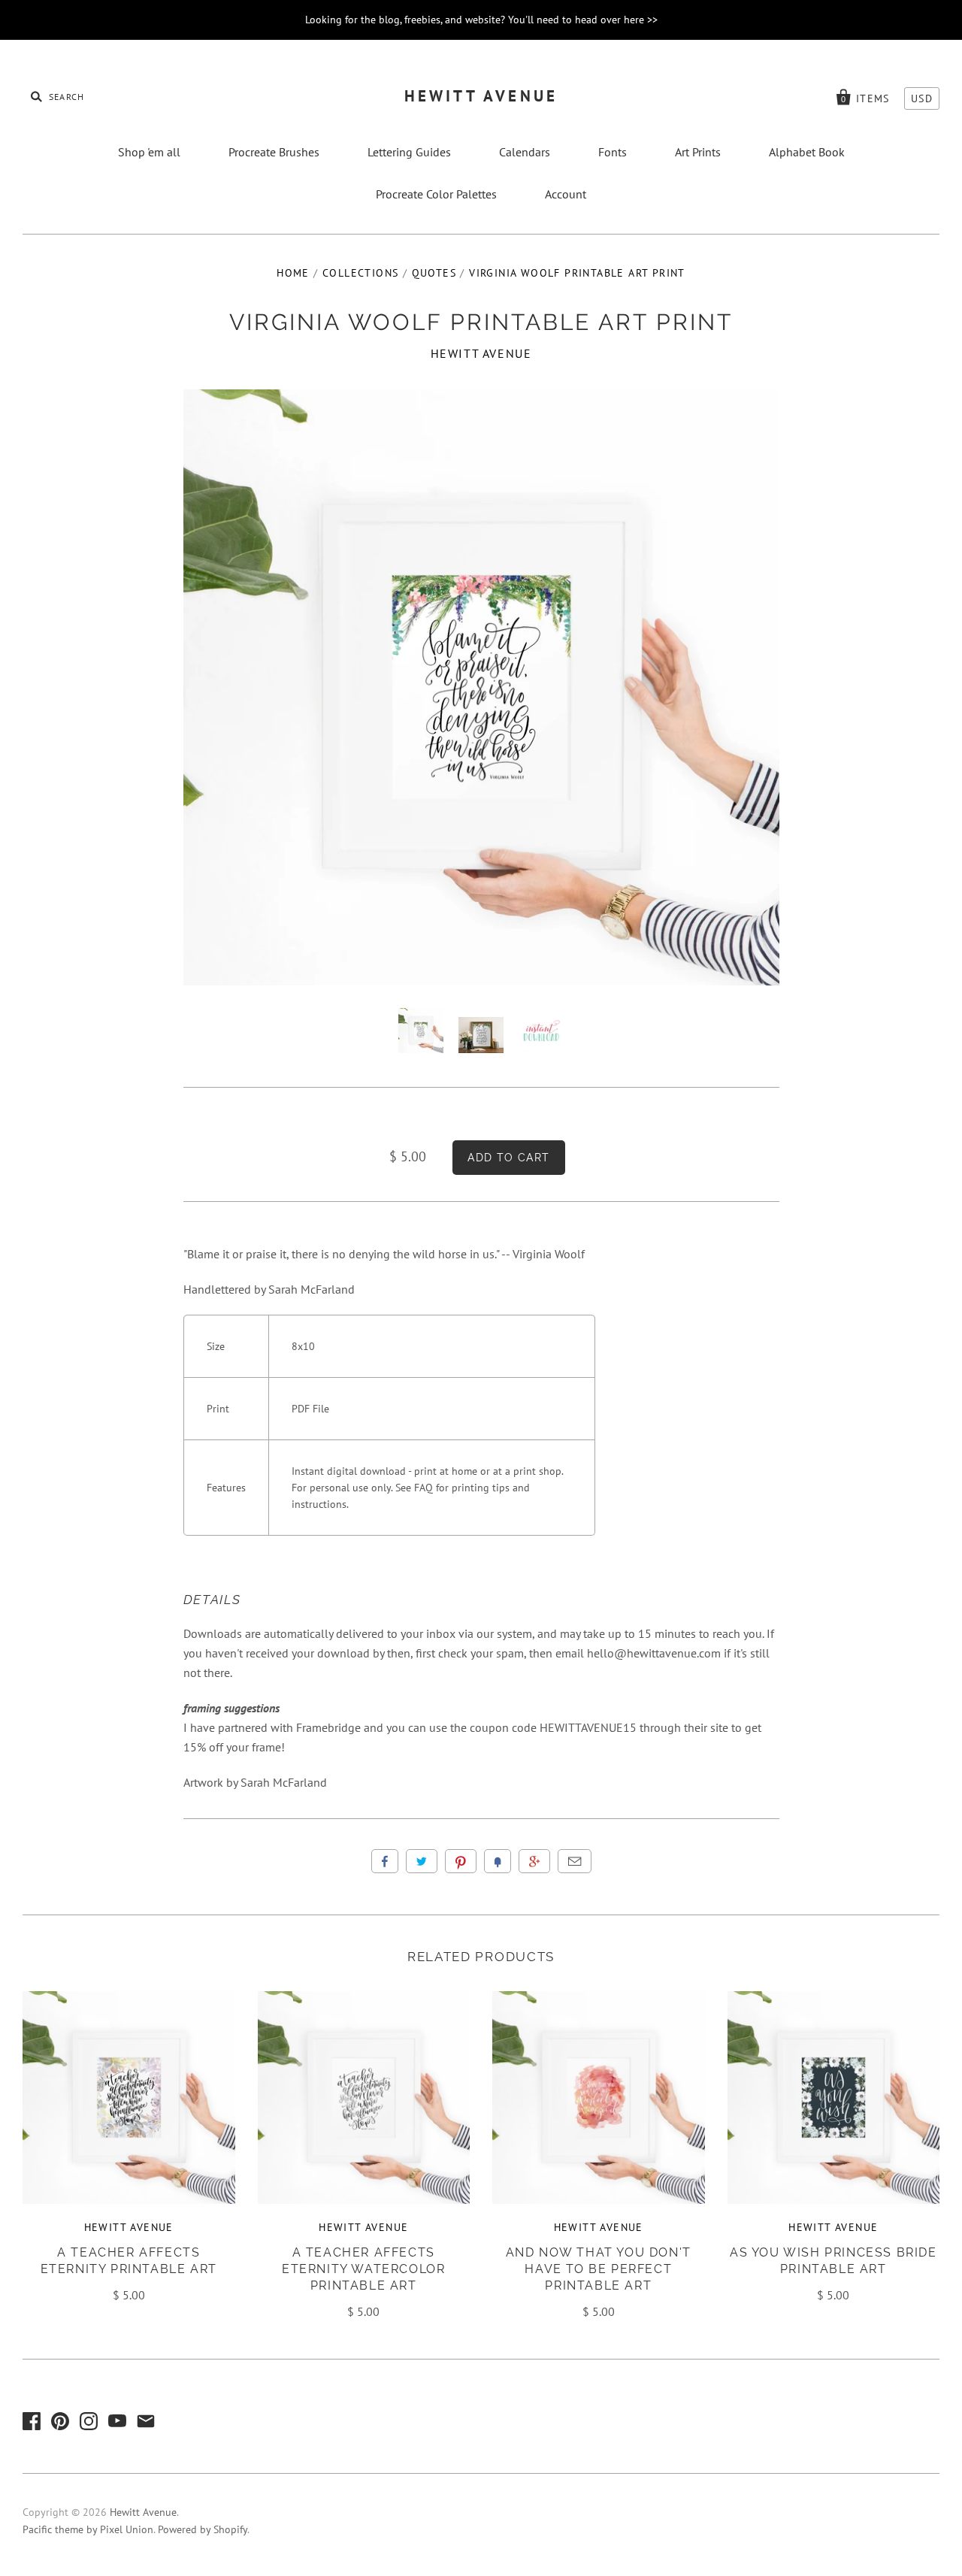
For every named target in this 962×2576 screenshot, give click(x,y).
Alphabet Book (807, 152)
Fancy (498, 1861)
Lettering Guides (409, 152)
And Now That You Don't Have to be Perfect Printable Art (599, 2269)
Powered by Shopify (203, 2529)
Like (385, 1861)
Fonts (613, 152)
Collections (360, 273)
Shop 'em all (149, 152)
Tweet (422, 1861)
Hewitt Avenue (481, 96)
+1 (534, 1861)
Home (293, 273)
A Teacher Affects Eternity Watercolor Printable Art (363, 2269)
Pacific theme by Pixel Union (88, 2529)
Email (575, 1861)
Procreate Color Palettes (436, 194)
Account (566, 194)
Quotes (434, 273)
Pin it (461, 1861)
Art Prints (698, 152)
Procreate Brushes (274, 152)
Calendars (525, 152)
